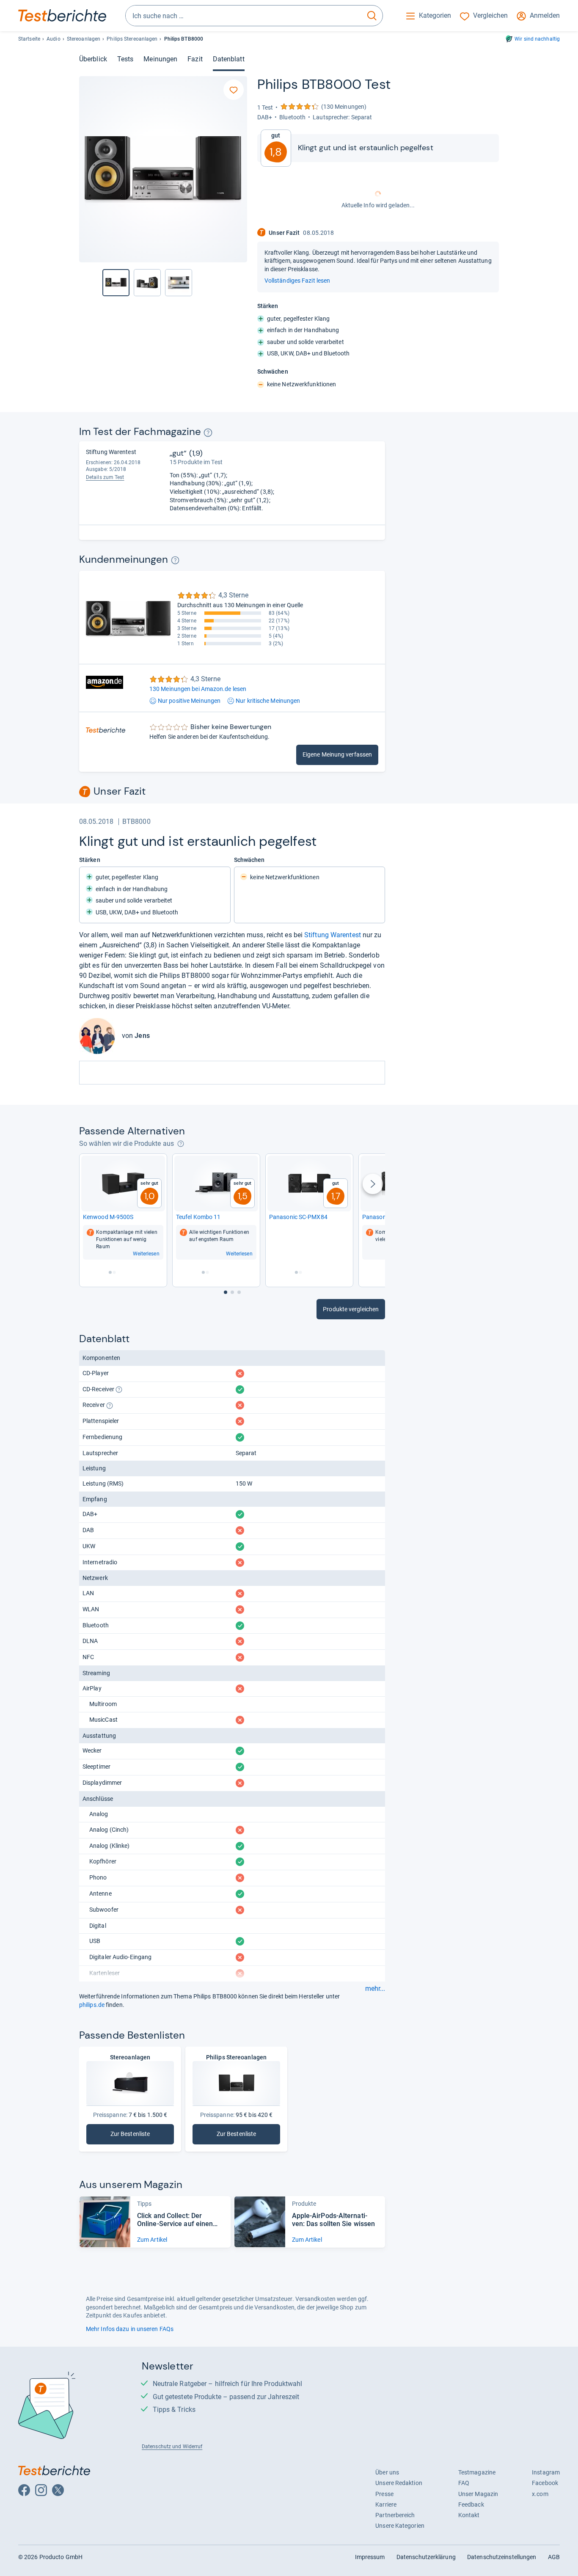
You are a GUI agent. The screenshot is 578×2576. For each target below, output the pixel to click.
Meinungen (160, 59)
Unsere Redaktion (399, 2483)
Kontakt (469, 2515)
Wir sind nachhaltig (537, 39)
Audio (53, 39)
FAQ (464, 2483)
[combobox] (244, 16)
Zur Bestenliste (141, 2136)
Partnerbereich (395, 2515)
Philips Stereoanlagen (132, 39)
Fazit (195, 59)
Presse (384, 2494)
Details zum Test (105, 477)
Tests (125, 59)
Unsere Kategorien (400, 2526)
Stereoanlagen (84, 39)
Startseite (29, 39)
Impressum (370, 2557)
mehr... (375, 1989)
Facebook (545, 2483)
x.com (540, 2494)
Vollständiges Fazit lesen (297, 281)
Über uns (387, 2472)
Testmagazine (477, 2472)
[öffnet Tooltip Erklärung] (208, 433)
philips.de (92, 2005)
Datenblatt (229, 59)
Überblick (93, 59)
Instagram (546, 2472)
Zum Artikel (152, 2240)
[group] (147, 283)
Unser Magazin (478, 2494)
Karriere (386, 2504)
